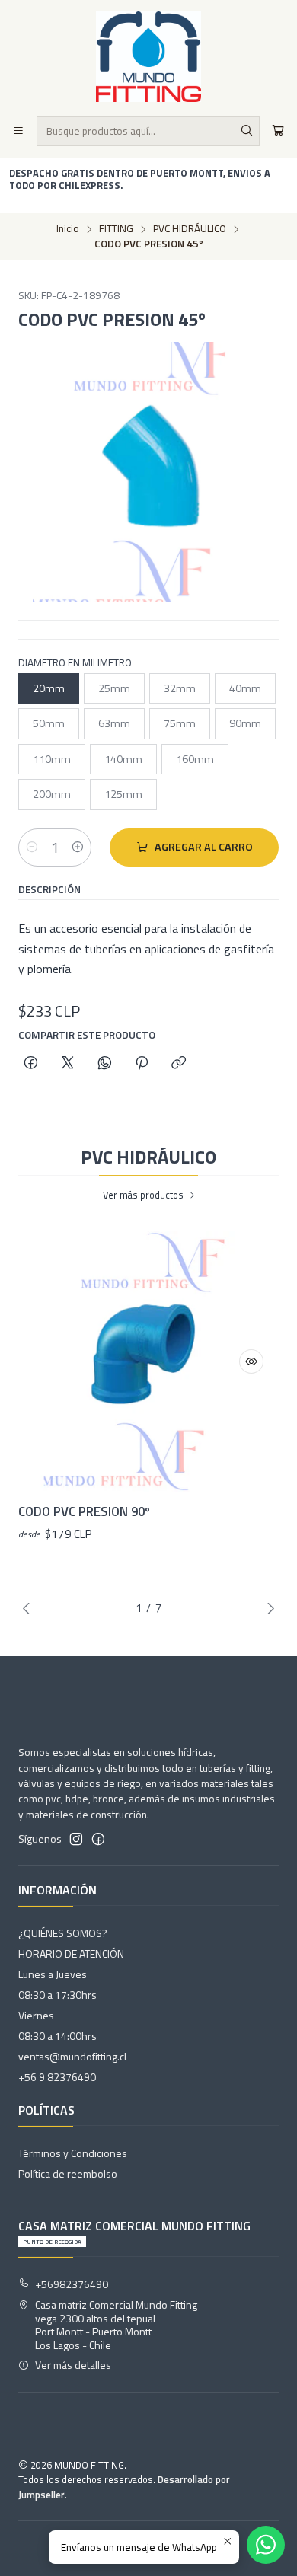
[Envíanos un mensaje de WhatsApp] (266, 2545)
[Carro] (278, 131)
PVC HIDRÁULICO (190, 229)
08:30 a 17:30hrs (57, 1995)
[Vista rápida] (251, 1361)
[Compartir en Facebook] (31, 1064)
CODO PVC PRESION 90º (84, 1512)
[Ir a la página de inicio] (148, 57)
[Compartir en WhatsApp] (105, 1064)
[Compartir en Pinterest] (142, 1064)
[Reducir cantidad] (32, 847)
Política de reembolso (68, 2174)
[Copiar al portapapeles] (179, 1064)
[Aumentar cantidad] (78, 847)
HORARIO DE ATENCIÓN (71, 1954)
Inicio (68, 229)
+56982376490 (72, 2284)
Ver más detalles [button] (73, 2365)
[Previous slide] (30, 1608)
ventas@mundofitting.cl (72, 2056)
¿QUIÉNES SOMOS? (63, 1933)
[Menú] (18, 131)
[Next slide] (267, 1608)
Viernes (36, 2015)
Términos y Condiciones (73, 2153)
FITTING (116, 229)
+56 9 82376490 (57, 2077)
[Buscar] (247, 131)
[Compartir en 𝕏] (68, 1064)
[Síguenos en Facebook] (98, 1839)
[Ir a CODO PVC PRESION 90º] (148, 1361)
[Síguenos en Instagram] (76, 1839)
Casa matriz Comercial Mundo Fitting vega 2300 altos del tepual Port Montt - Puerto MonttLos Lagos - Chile (116, 2325)
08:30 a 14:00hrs (57, 2036)
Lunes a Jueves (53, 1974)
